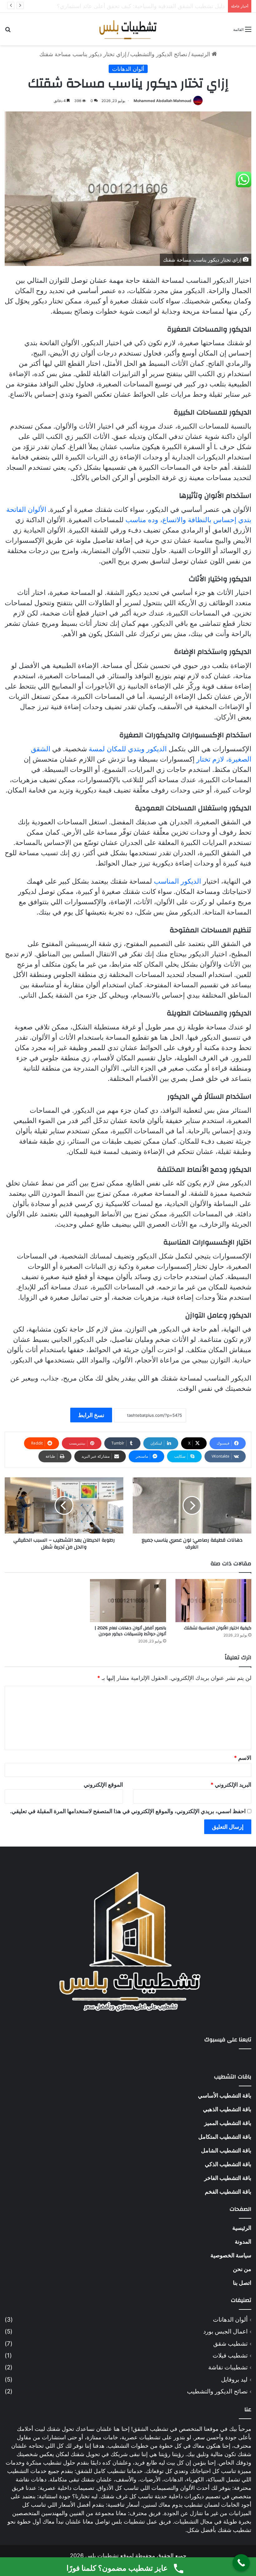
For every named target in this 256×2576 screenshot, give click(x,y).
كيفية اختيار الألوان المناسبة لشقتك (218, 1628)
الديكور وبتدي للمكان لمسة (128, 749)
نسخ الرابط (91, 1415)
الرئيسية (201, 54)
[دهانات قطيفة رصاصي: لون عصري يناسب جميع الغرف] (192, 1505)
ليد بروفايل (234, 2380)
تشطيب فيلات (230, 2355)
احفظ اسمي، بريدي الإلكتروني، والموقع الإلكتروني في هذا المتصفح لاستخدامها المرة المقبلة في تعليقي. (128, 1811)
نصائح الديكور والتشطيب (159, 54)
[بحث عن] (8, 31)
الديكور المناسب (177, 881)
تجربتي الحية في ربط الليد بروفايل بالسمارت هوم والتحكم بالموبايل (147, 6)
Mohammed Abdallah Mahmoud (162, 101)
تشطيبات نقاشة (228, 2367)
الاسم (243, 1758)
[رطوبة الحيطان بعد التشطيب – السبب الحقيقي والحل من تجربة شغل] (64, 1505)
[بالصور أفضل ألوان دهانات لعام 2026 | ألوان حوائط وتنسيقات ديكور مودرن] (128, 1600)
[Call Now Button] (241, 2563)
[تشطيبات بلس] (128, 29)
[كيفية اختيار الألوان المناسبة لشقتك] (213, 1600)
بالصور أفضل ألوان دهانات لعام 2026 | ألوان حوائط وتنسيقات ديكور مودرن (130, 1631)
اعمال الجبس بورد (225, 2331)
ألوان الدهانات (128, 69)
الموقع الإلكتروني (103, 1785)
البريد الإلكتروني (231, 1785)
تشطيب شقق (230, 2344)
